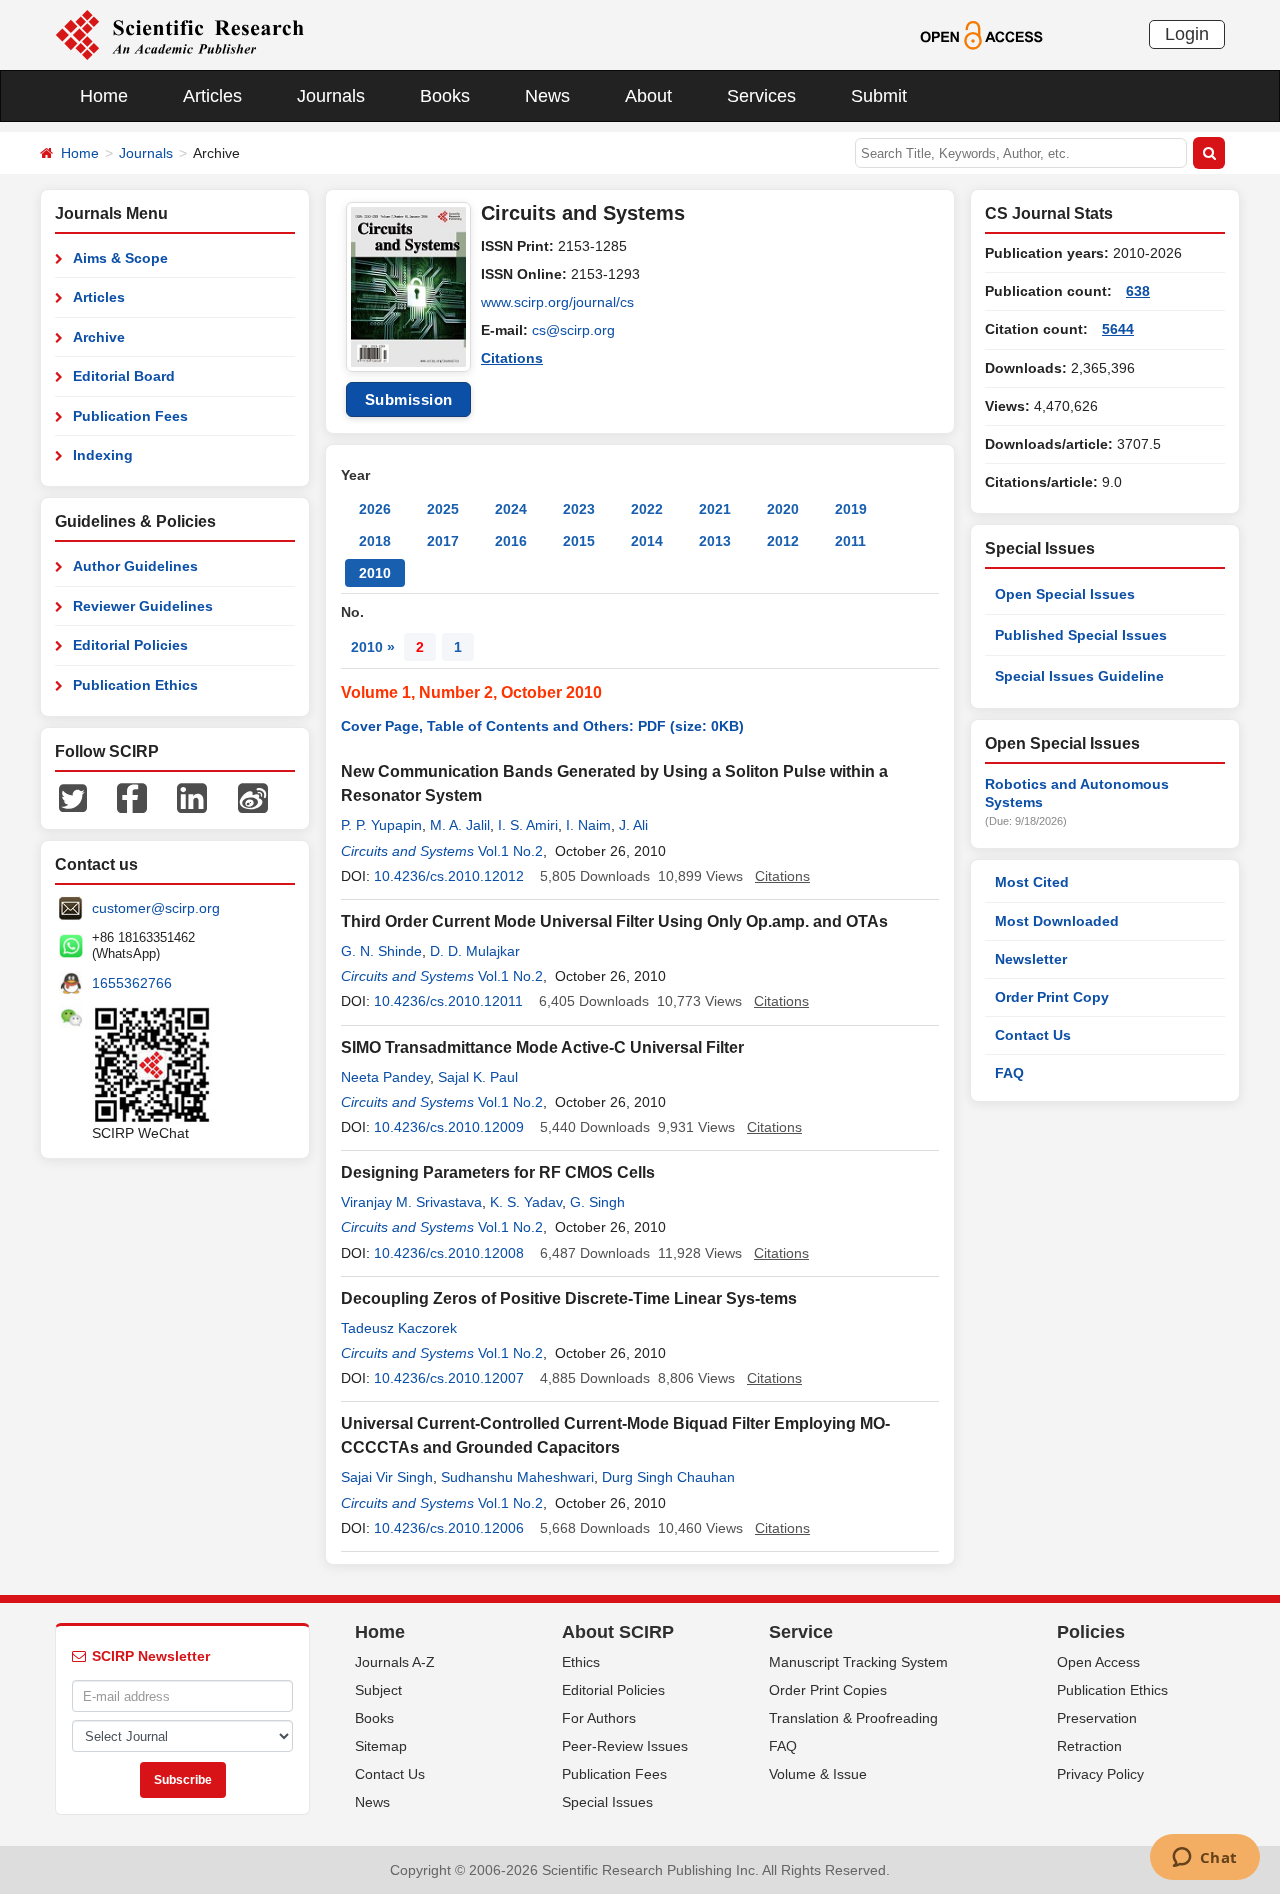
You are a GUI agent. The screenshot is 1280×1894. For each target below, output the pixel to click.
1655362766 (132, 983)
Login (1187, 34)
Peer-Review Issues (625, 1746)
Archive (99, 337)
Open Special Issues (1065, 594)
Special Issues (607, 1802)
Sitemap (381, 1746)
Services (761, 96)
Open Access (1098, 1662)
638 (1138, 291)
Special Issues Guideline (1079, 676)
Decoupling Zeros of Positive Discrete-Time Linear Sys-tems (569, 1298)
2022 (647, 509)
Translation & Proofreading (853, 1718)
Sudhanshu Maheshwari (517, 1477)
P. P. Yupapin (381, 825)
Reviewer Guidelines (143, 606)
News (547, 96)
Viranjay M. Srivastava (411, 1202)
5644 (1118, 329)
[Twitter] (73, 797)
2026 (375, 509)
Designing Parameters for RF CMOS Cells (498, 1172)
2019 (851, 509)
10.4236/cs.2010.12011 (448, 1001)
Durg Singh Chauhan (668, 1477)
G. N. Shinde (381, 951)
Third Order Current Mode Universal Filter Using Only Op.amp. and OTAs (614, 921)
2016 (511, 541)
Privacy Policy (1100, 1774)
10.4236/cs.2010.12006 (449, 1528)
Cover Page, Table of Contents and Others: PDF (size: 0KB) (542, 726)
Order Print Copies (828, 1690)
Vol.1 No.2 (510, 851)
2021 (715, 509)
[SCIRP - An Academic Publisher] (179, 34)
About (648, 96)
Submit (879, 96)
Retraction (1089, 1746)
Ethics (581, 1662)
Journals (331, 96)
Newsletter (1031, 959)
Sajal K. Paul (478, 1077)
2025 (443, 509)
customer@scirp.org (156, 908)
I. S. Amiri (528, 825)
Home (104, 96)
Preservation (1097, 1718)
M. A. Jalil (460, 825)
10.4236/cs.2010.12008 (449, 1253)
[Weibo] (253, 797)
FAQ (1009, 1073)
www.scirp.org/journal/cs (557, 302)
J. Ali (633, 825)
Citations (512, 358)
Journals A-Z (395, 1662)
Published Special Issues (1081, 635)
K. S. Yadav (526, 1202)
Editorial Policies (130, 645)
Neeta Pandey (385, 1077)
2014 (647, 541)
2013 (715, 541)
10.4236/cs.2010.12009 (449, 1127)
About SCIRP (618, 1632)
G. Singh (597, 1202)
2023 (579, 509)
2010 (375, 573)
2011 (850, 541)
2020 (783, 509)
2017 (443, 541)
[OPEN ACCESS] (981, 34)
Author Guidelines (135, 566)
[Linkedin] (192, 797)
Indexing (103, 455)
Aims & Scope (120, 258)
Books (445, 96)
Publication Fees (130, 416)
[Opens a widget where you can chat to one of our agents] (1204, 1859)
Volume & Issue (818, 1774)
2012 (783, 541)
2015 (579, 541)
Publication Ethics (135, 685)
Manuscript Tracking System (858, 1662)
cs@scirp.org (573, 330)
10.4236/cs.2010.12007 (449, 1378)
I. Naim (588, 825)
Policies (1091, 1632)
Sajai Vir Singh (387, 1477)
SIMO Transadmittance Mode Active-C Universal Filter (542, 1047)
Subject (378, 1690)
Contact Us (1033, 1035)
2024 (511, 509)
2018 (375, 541)
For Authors (599, 1718)
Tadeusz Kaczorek (399, 1328)
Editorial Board (124, 376)
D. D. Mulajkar (475, 951)
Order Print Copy (1052, 997)
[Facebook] (132, 797)
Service (801, 1632)
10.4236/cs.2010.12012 (449, 876)
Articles (212, 96)
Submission (409, 399)
